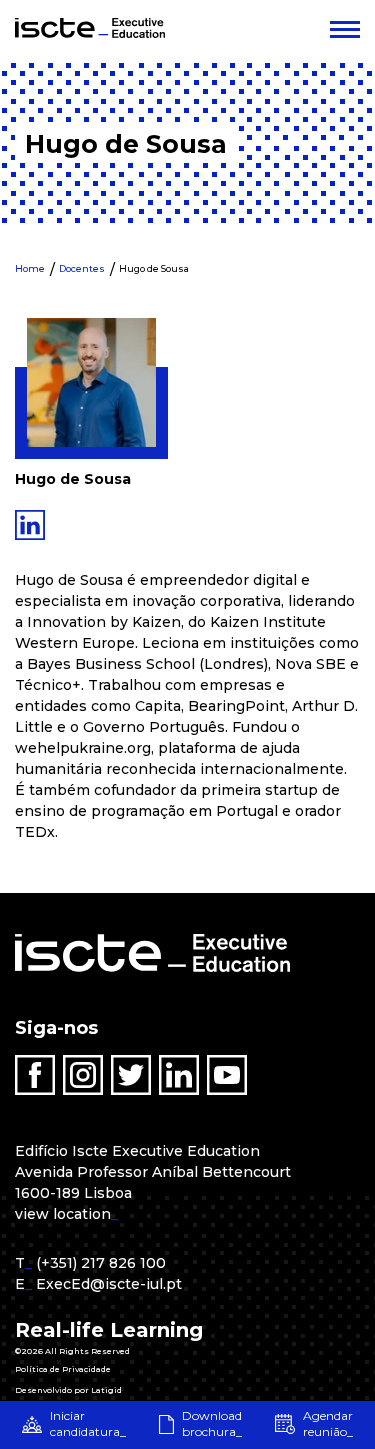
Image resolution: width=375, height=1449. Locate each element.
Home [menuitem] (30, 268)
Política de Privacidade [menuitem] (63, 1369)
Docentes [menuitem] (82, 268)
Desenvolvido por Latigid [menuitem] (68, 1390)
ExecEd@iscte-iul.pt (109, 1284)
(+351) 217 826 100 (101, 1263)
